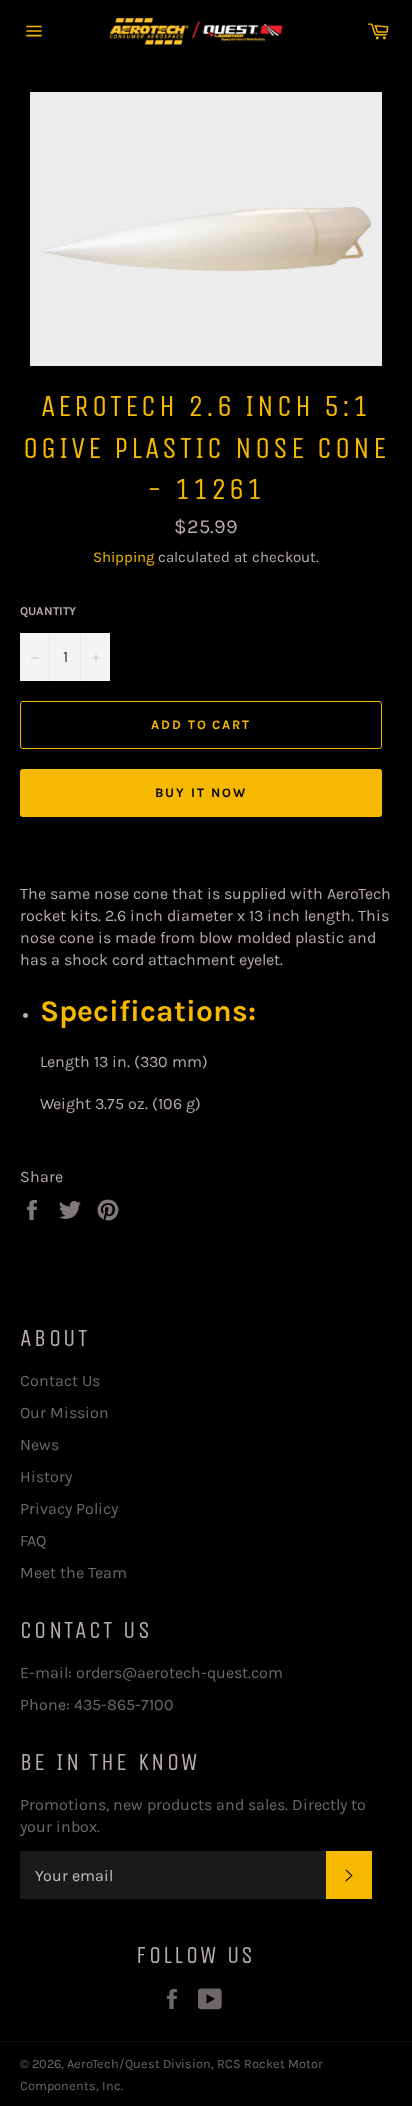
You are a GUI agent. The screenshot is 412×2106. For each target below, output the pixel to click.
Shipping (123, 557)
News (39, 1444)
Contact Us (60, 1380)
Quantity (48, 611)
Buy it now (201, 792)
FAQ (33, 1540)
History (46, 1476)
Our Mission (64, 1412)
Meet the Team (73, 1572)
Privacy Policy (69, 1508)
